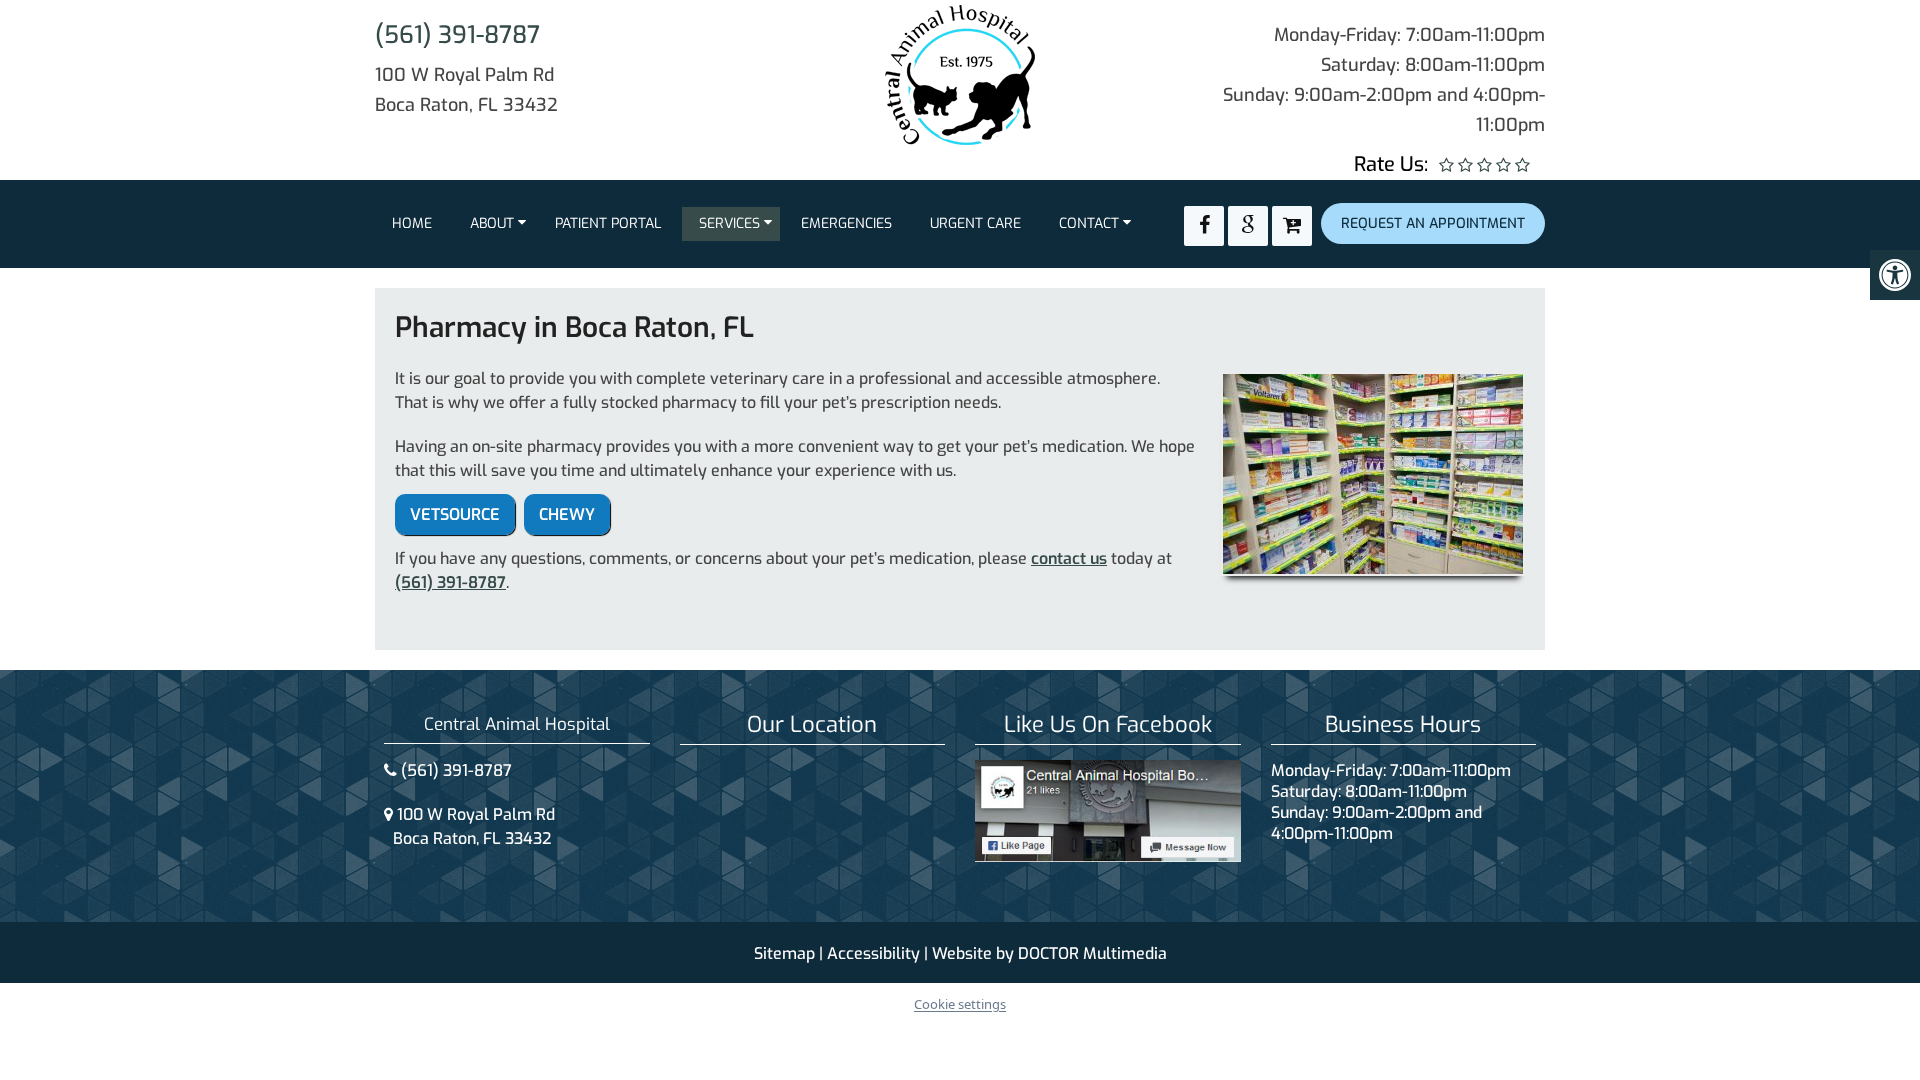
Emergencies (846, 223)
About (492, 223)
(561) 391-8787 (457, 35)
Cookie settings (960, 1004)
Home (412, 223)
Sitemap (784, 953)
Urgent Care (975, 223)
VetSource (455, 514)
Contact (1089, 223)
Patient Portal (608, 223)
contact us (1069, 558)
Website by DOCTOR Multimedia (1049, 953)
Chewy (567, 514)
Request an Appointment (1433, 223)
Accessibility (873, 953)
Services (729, 223)
